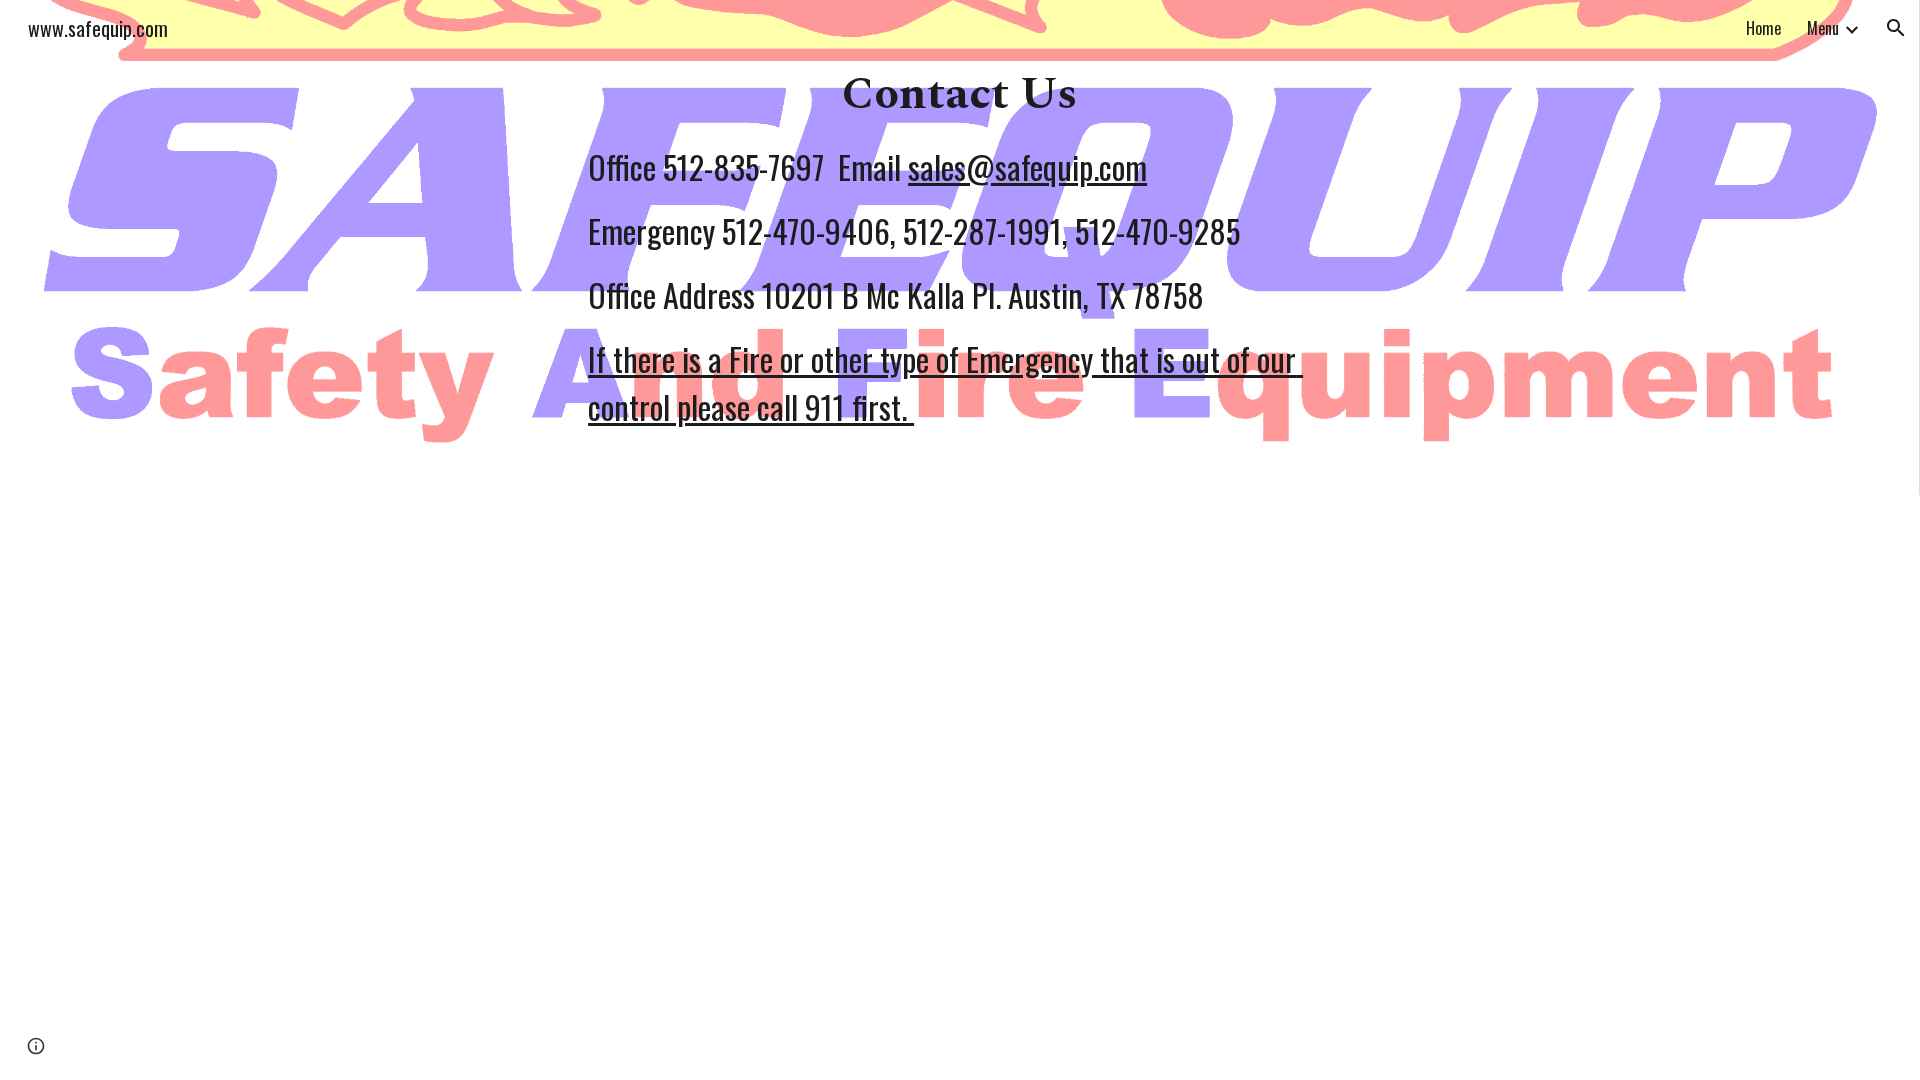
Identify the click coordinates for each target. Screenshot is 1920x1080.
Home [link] (1763, 28)
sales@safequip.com (1027, 166)
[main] (960, 247)
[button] (1896, 28)
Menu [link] (1823, 28)
